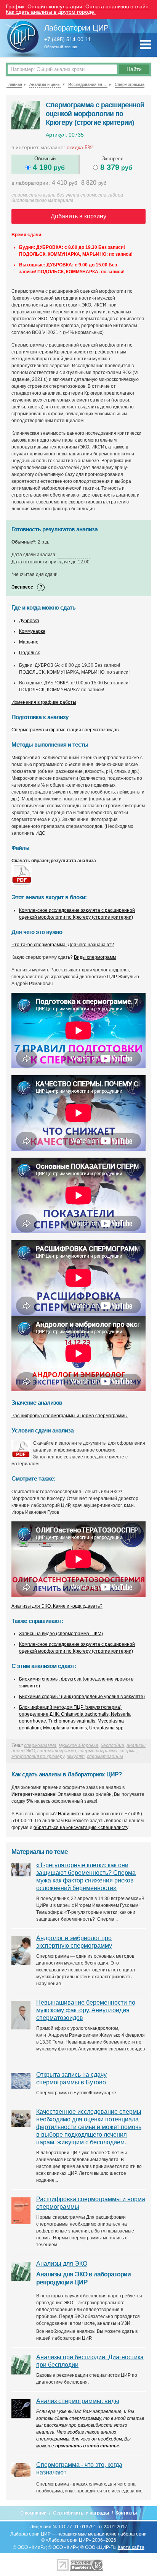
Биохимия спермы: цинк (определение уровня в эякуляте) (82, 1697)
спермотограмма (98, 1751)
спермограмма (40, 1745)
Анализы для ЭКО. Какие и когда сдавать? (57, 1606)
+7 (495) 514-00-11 (68, 40)
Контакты (126, 2513)
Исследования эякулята (88, 84)
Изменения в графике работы (44, 702)
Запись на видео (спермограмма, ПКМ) (61, 1634)
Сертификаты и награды (81, 2513)
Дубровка (29, 621)
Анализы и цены (45, 84)
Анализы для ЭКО (62, 2264)
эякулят (76, 1757)
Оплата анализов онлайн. (118, 6)
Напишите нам (74, 1814)
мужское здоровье (78, 1745)
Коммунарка (32, 631)
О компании (33, 2513)
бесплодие (112, 1745)
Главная (14, 84)
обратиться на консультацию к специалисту (81, 1828)
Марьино (29, 642)
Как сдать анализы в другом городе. (51, 12)
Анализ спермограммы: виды (78, 2401)
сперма (128, 1751)
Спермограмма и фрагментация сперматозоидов (65, 730)
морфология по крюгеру (38, 1757)
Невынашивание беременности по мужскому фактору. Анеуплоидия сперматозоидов (86, 2010)
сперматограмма (57, 1751)
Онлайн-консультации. (56, 6)
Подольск (29, 653)
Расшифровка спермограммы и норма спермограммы (70, 1416)
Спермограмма (130, 84)
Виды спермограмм (95, 957)
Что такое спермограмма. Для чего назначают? (63, 945)
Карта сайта (131, 2547)
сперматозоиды (105, 1757)
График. (16, 6)
